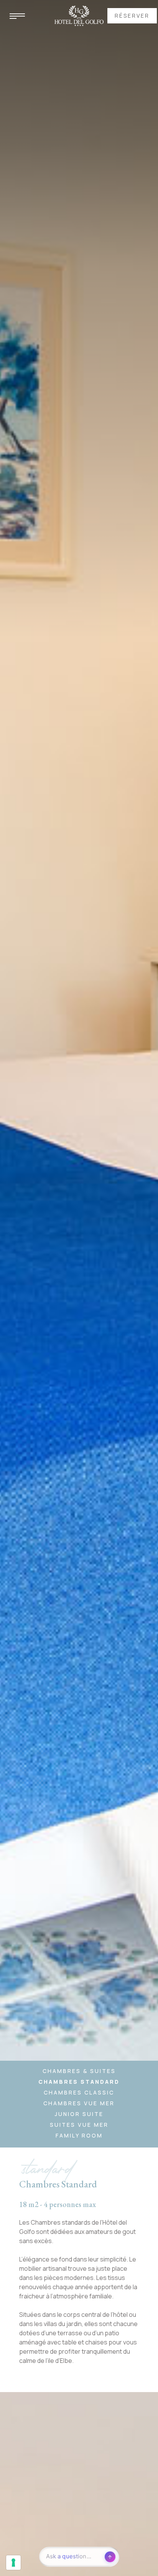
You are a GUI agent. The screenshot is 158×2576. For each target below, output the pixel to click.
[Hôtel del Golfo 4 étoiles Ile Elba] (79, 15)
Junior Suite (79, 2114)
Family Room (79, 2135)
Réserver (132, 16)
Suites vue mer (79, 2125)
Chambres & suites (79, 2071)
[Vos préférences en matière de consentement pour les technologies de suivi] (13, 2563)
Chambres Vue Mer (79, 2103)
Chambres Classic (79, 2092)
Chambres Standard (79, 2082)
